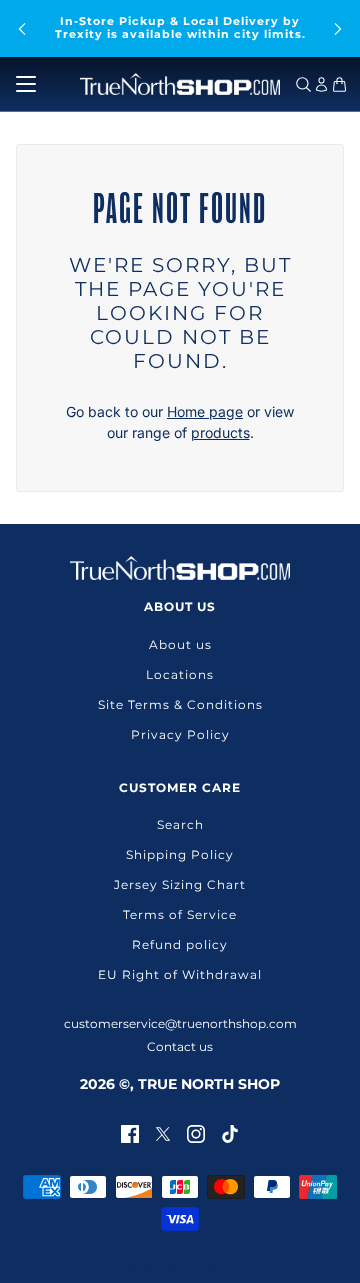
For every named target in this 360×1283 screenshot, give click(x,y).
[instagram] (196, 1132)
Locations (180, 674)
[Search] (303, 84)
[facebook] (130, 1132)
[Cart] (339, 84)
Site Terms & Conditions (180, 704)
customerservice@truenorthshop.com (180, 1023)
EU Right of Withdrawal (180, 974)
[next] (338, 28)
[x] (163, 1132)
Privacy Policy (180, 734)
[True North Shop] (180, 84)
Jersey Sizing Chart (180, 884)
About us (180, 644)
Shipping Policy (180, 854)
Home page (205, 411)
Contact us (180, 1046)
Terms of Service (180, 914)
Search (180, 824)
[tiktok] (230, 1132)
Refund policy (180, 944)
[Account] (321, 84)
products (220, 432)
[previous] (22, 28)
